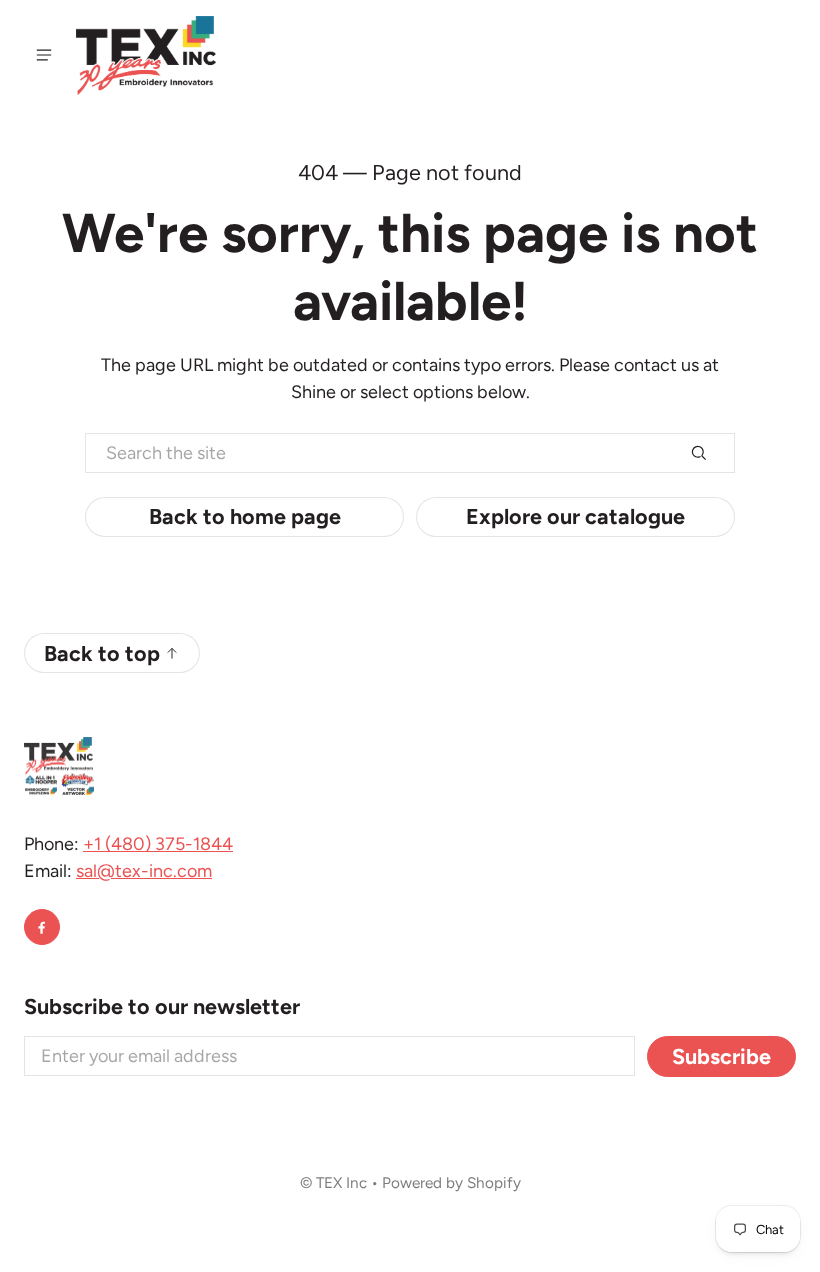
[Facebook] (42, 927)
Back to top (102, 653)
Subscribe (721, 1056)
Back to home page (245, 516)
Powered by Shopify (451, 1182)
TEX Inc (341, 1182)
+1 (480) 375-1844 (158, 844)
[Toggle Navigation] (44, 55)
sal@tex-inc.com (144, 871)
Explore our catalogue (575, 516)
